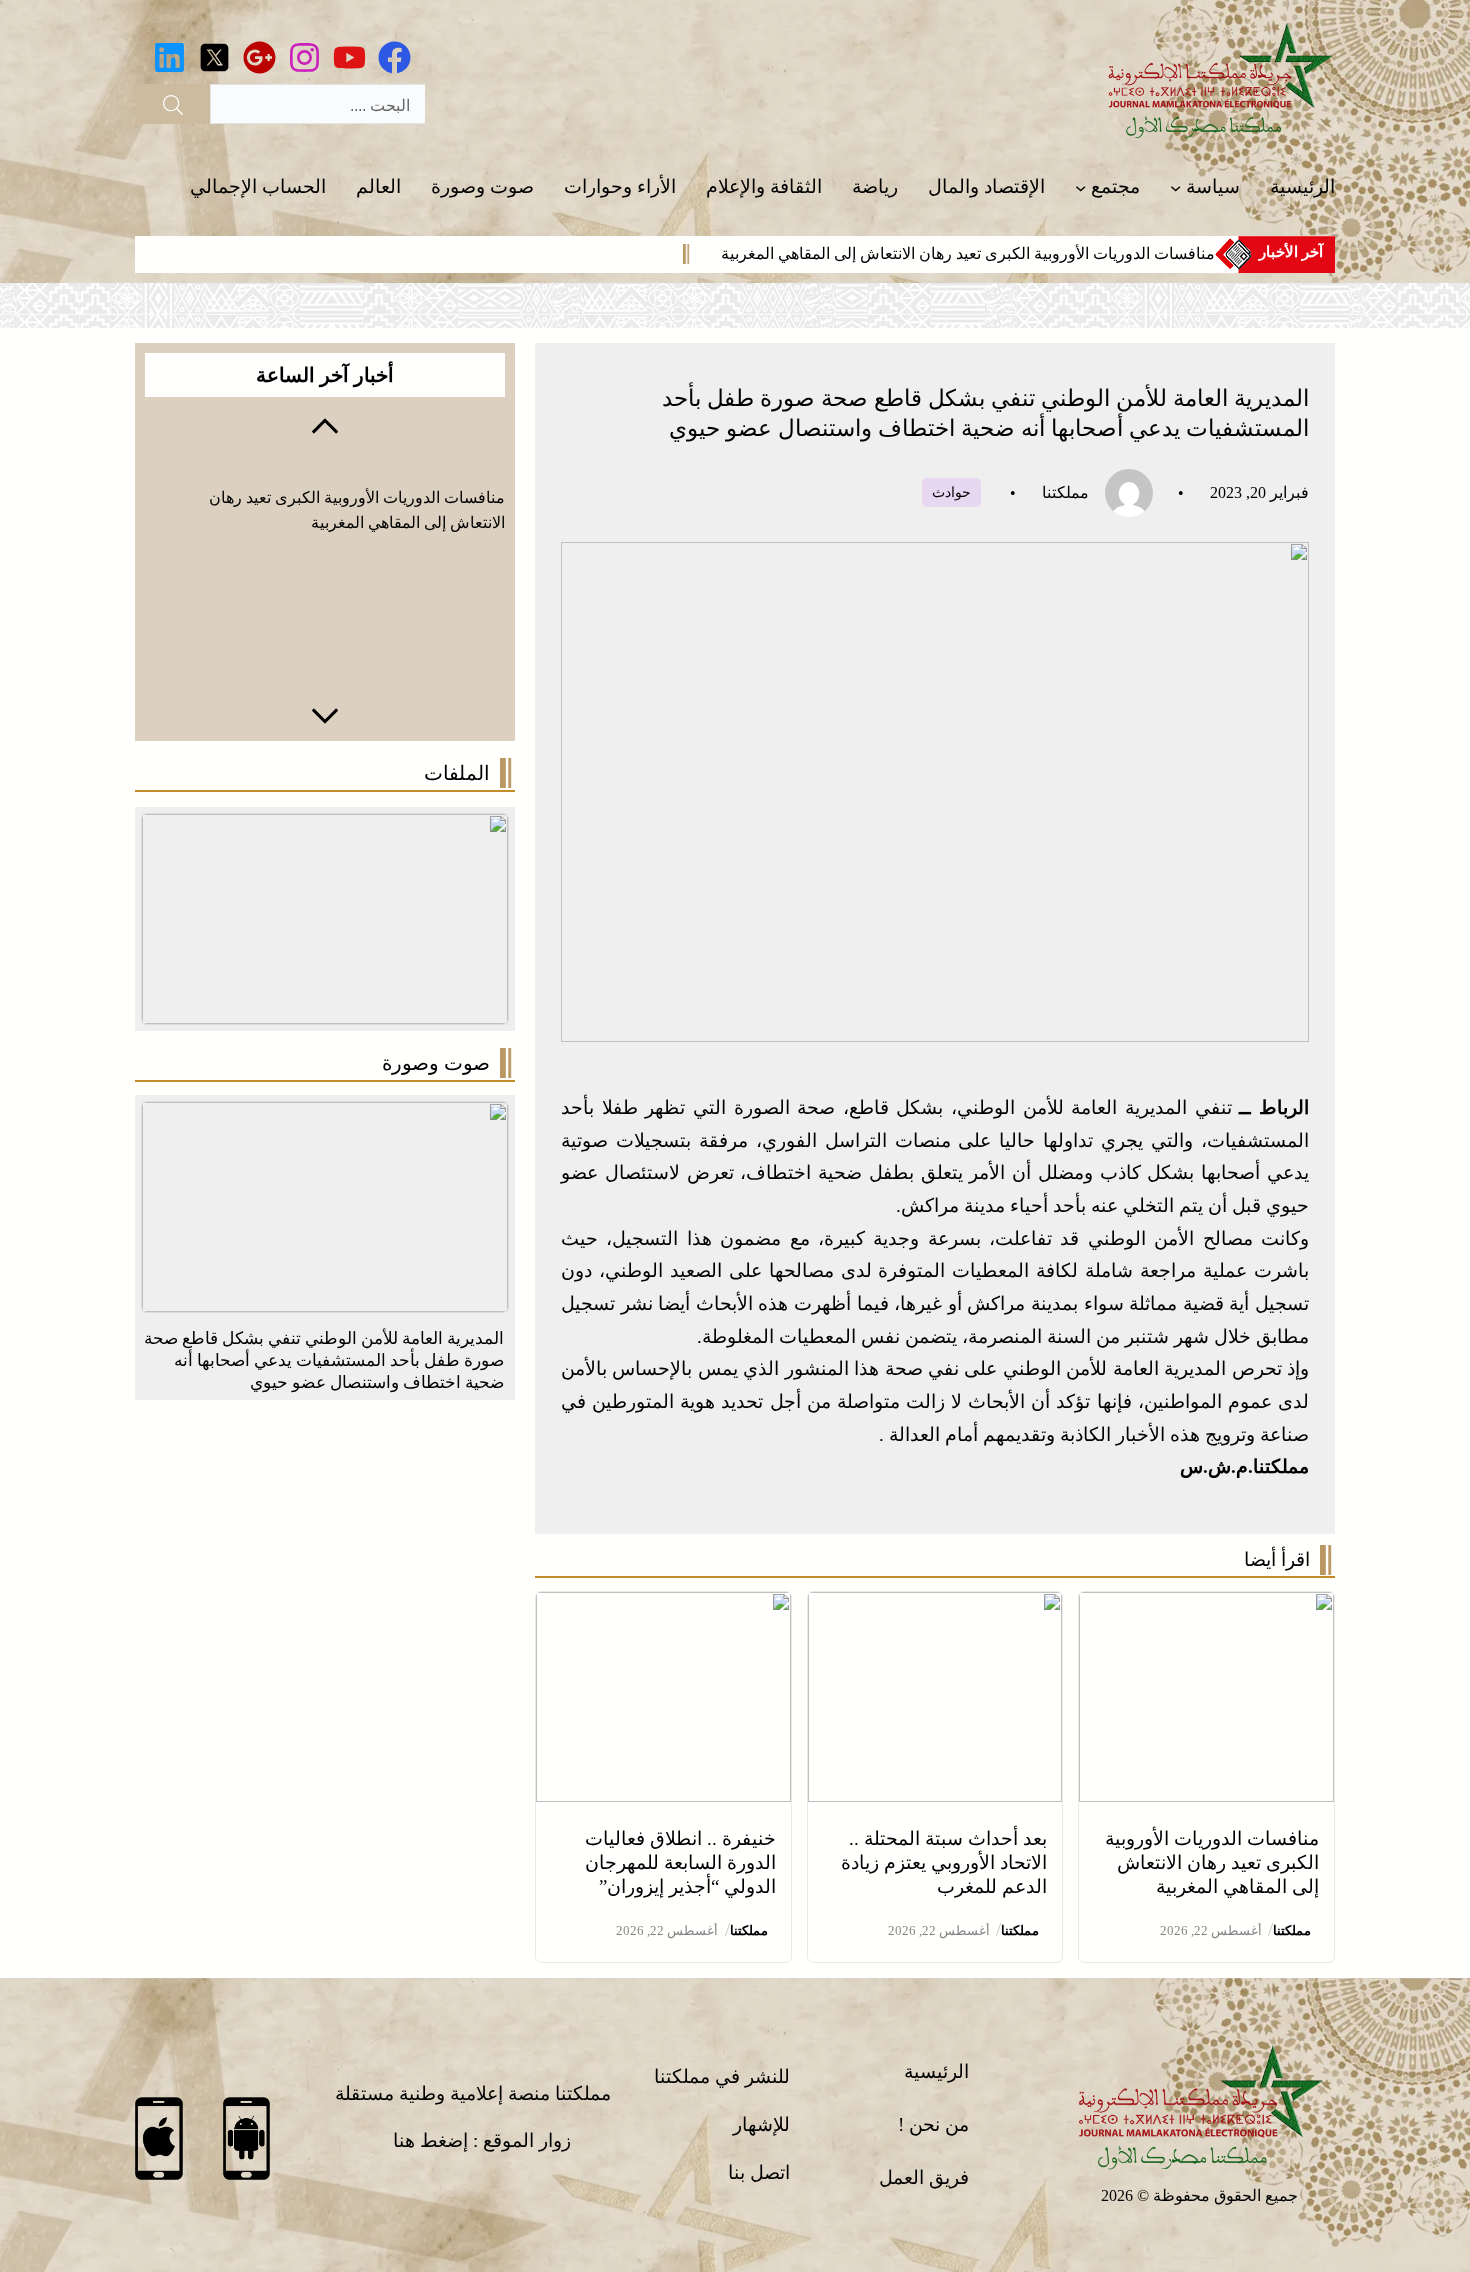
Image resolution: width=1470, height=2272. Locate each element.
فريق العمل (924, 2177)
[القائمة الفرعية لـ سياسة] (1175, 187)
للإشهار (761, 2124)
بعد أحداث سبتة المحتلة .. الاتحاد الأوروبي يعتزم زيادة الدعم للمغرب (944, 1862)
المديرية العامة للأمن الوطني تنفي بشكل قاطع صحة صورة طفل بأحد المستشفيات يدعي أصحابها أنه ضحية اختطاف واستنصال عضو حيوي (324, 1360)
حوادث (951, 492)
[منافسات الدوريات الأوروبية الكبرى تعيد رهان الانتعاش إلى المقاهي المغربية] (1206, 1607)
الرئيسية (936, 2071)
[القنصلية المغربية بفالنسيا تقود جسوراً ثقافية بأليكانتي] (325, 1117)
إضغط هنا (430, 2140)
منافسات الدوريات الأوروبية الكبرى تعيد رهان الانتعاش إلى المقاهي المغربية (968, 253)
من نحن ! (933, 2124)
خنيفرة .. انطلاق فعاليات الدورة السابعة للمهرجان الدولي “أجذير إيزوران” (680, 1862)
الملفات (457, 773)
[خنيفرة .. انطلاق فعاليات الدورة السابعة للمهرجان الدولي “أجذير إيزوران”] (663, 1607)
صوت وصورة (436, 1063)
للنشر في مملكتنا (722, 2076)
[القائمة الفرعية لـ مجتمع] (1080, 187)
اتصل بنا (759, 2172)
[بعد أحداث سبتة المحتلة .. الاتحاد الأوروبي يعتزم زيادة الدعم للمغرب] (935, 1607)
